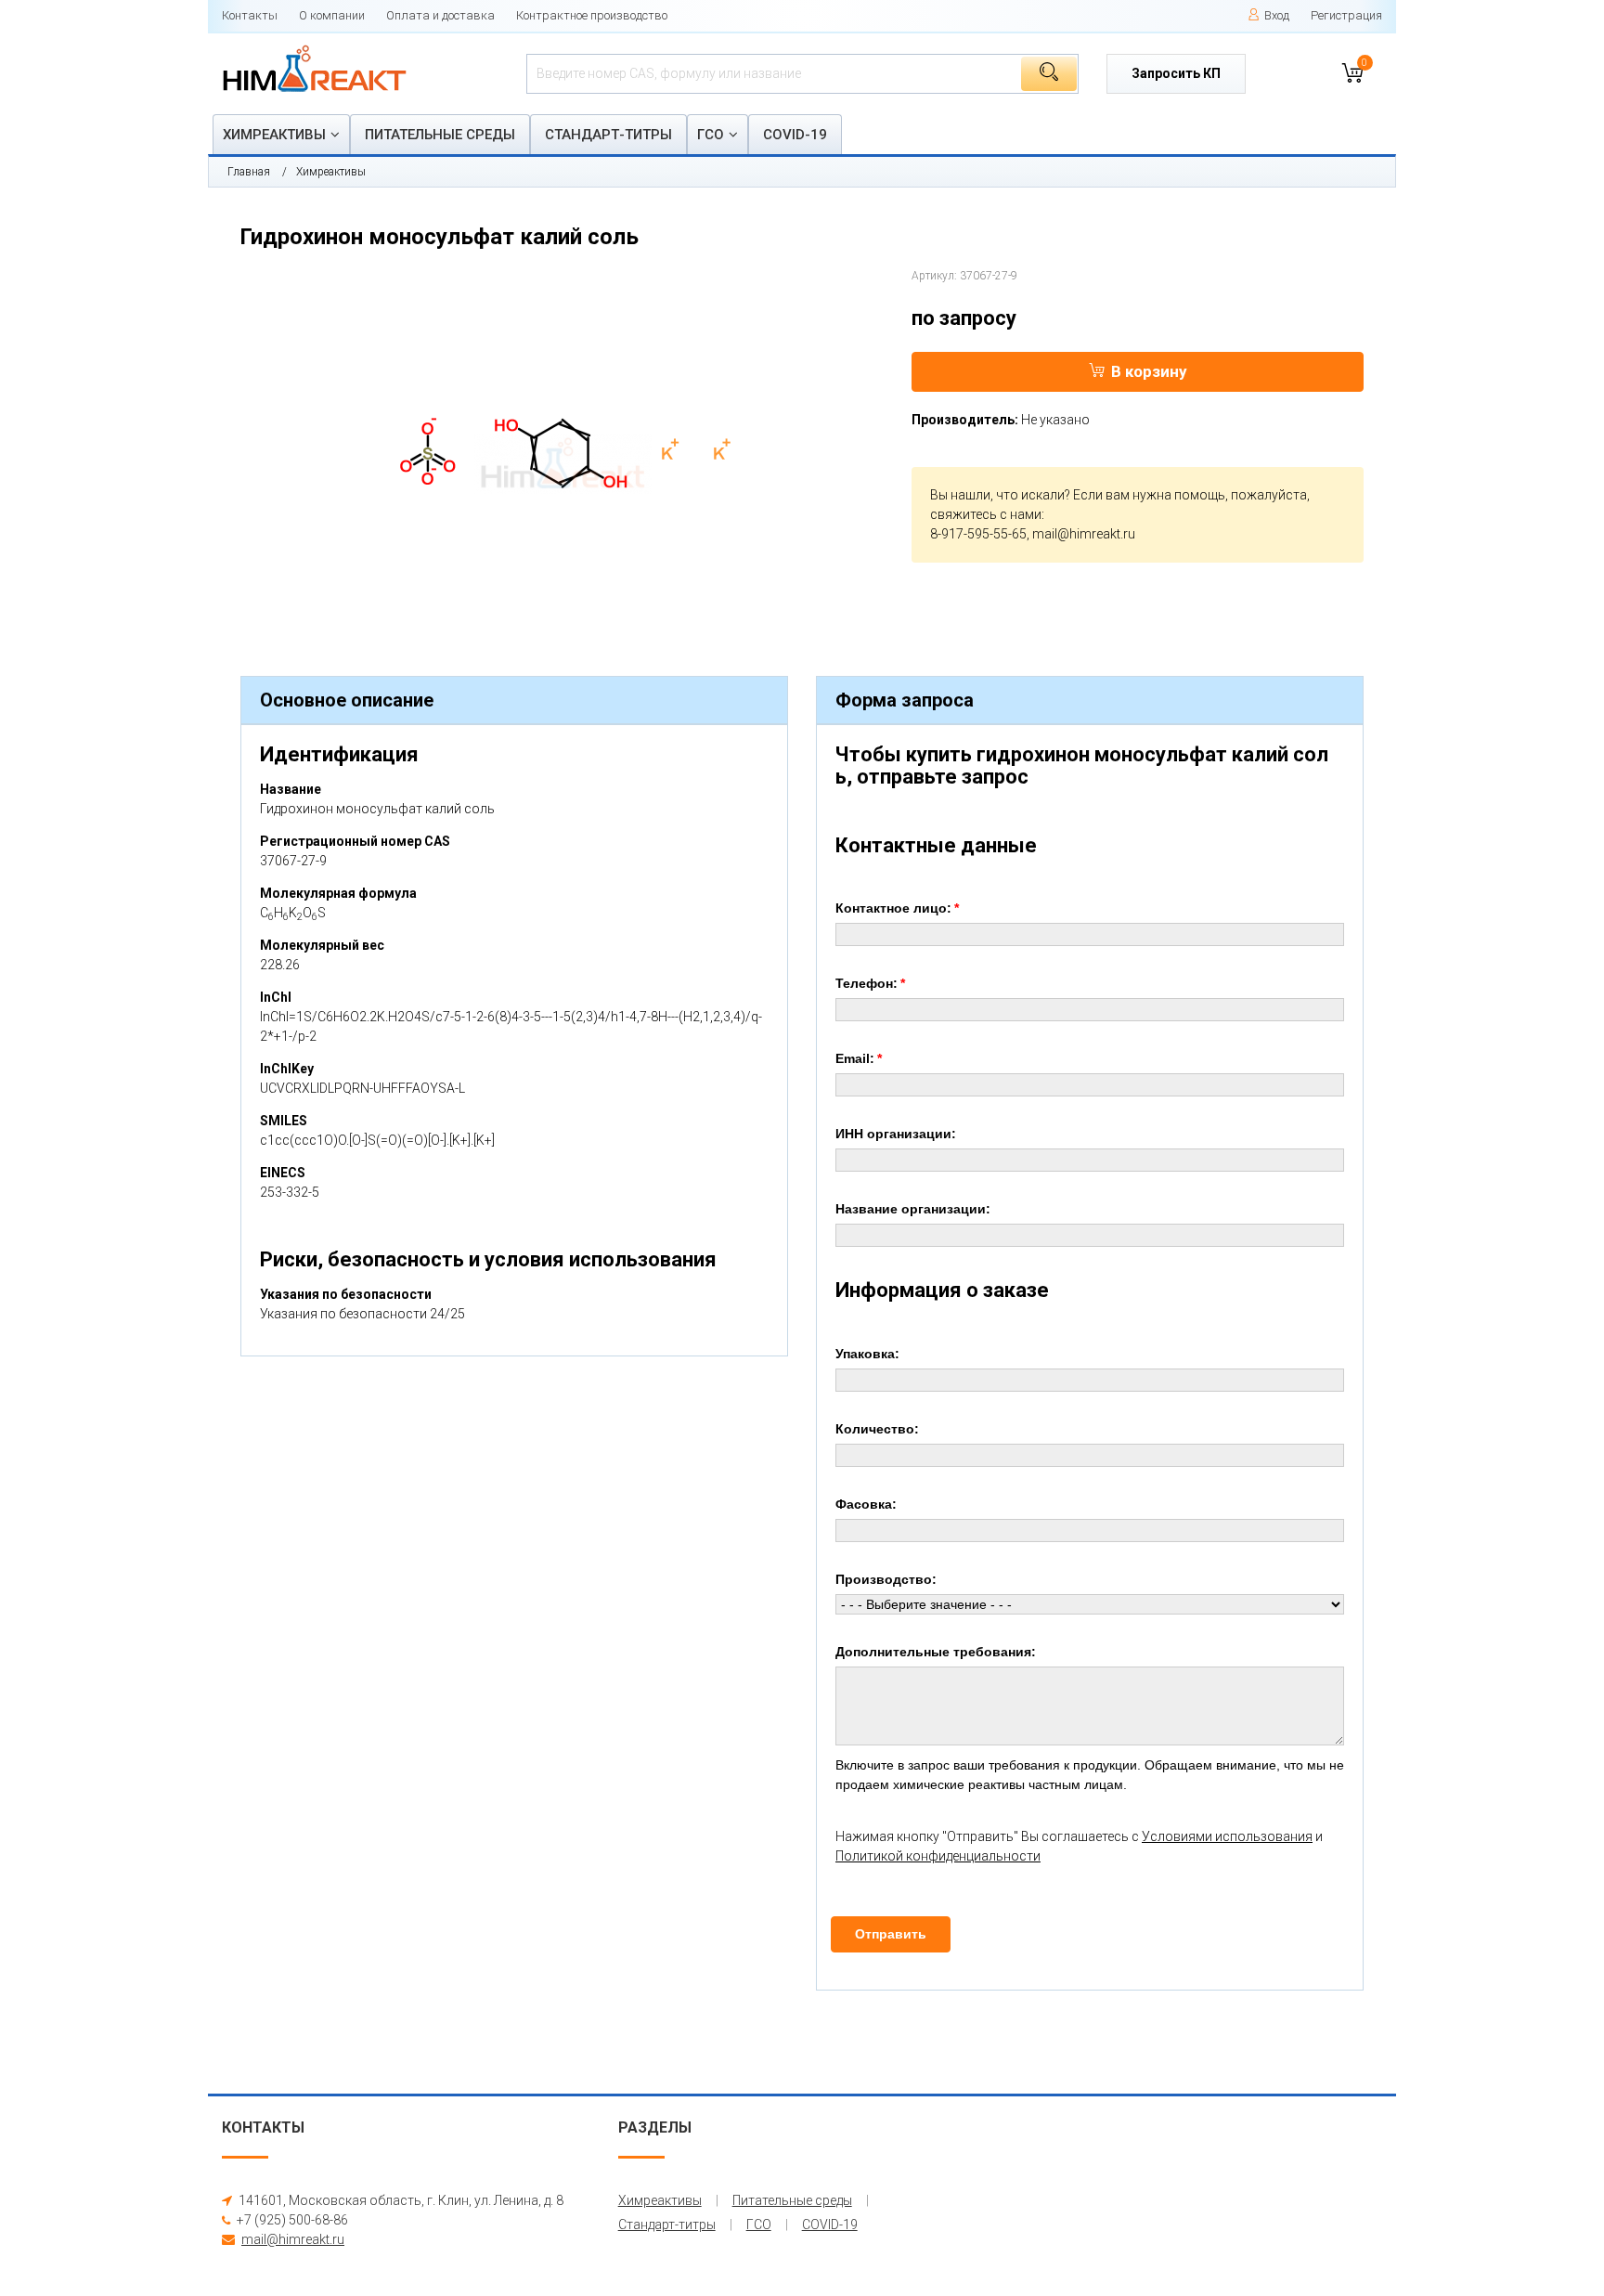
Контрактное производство (592, 15)
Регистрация (1346, 15)
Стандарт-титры (608, 135)
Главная (249, 172)
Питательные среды (440, 135)
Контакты (250, 15)
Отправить (891, 1934)
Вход (1277, 15)
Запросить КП (1176, 73)
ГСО (711, 135)
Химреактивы (274, 135)
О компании (332, 15)
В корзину (1149, 371)
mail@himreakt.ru (1084, 534)
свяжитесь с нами (986, 514)
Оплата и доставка (440, 15)
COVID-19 (795, 135)
